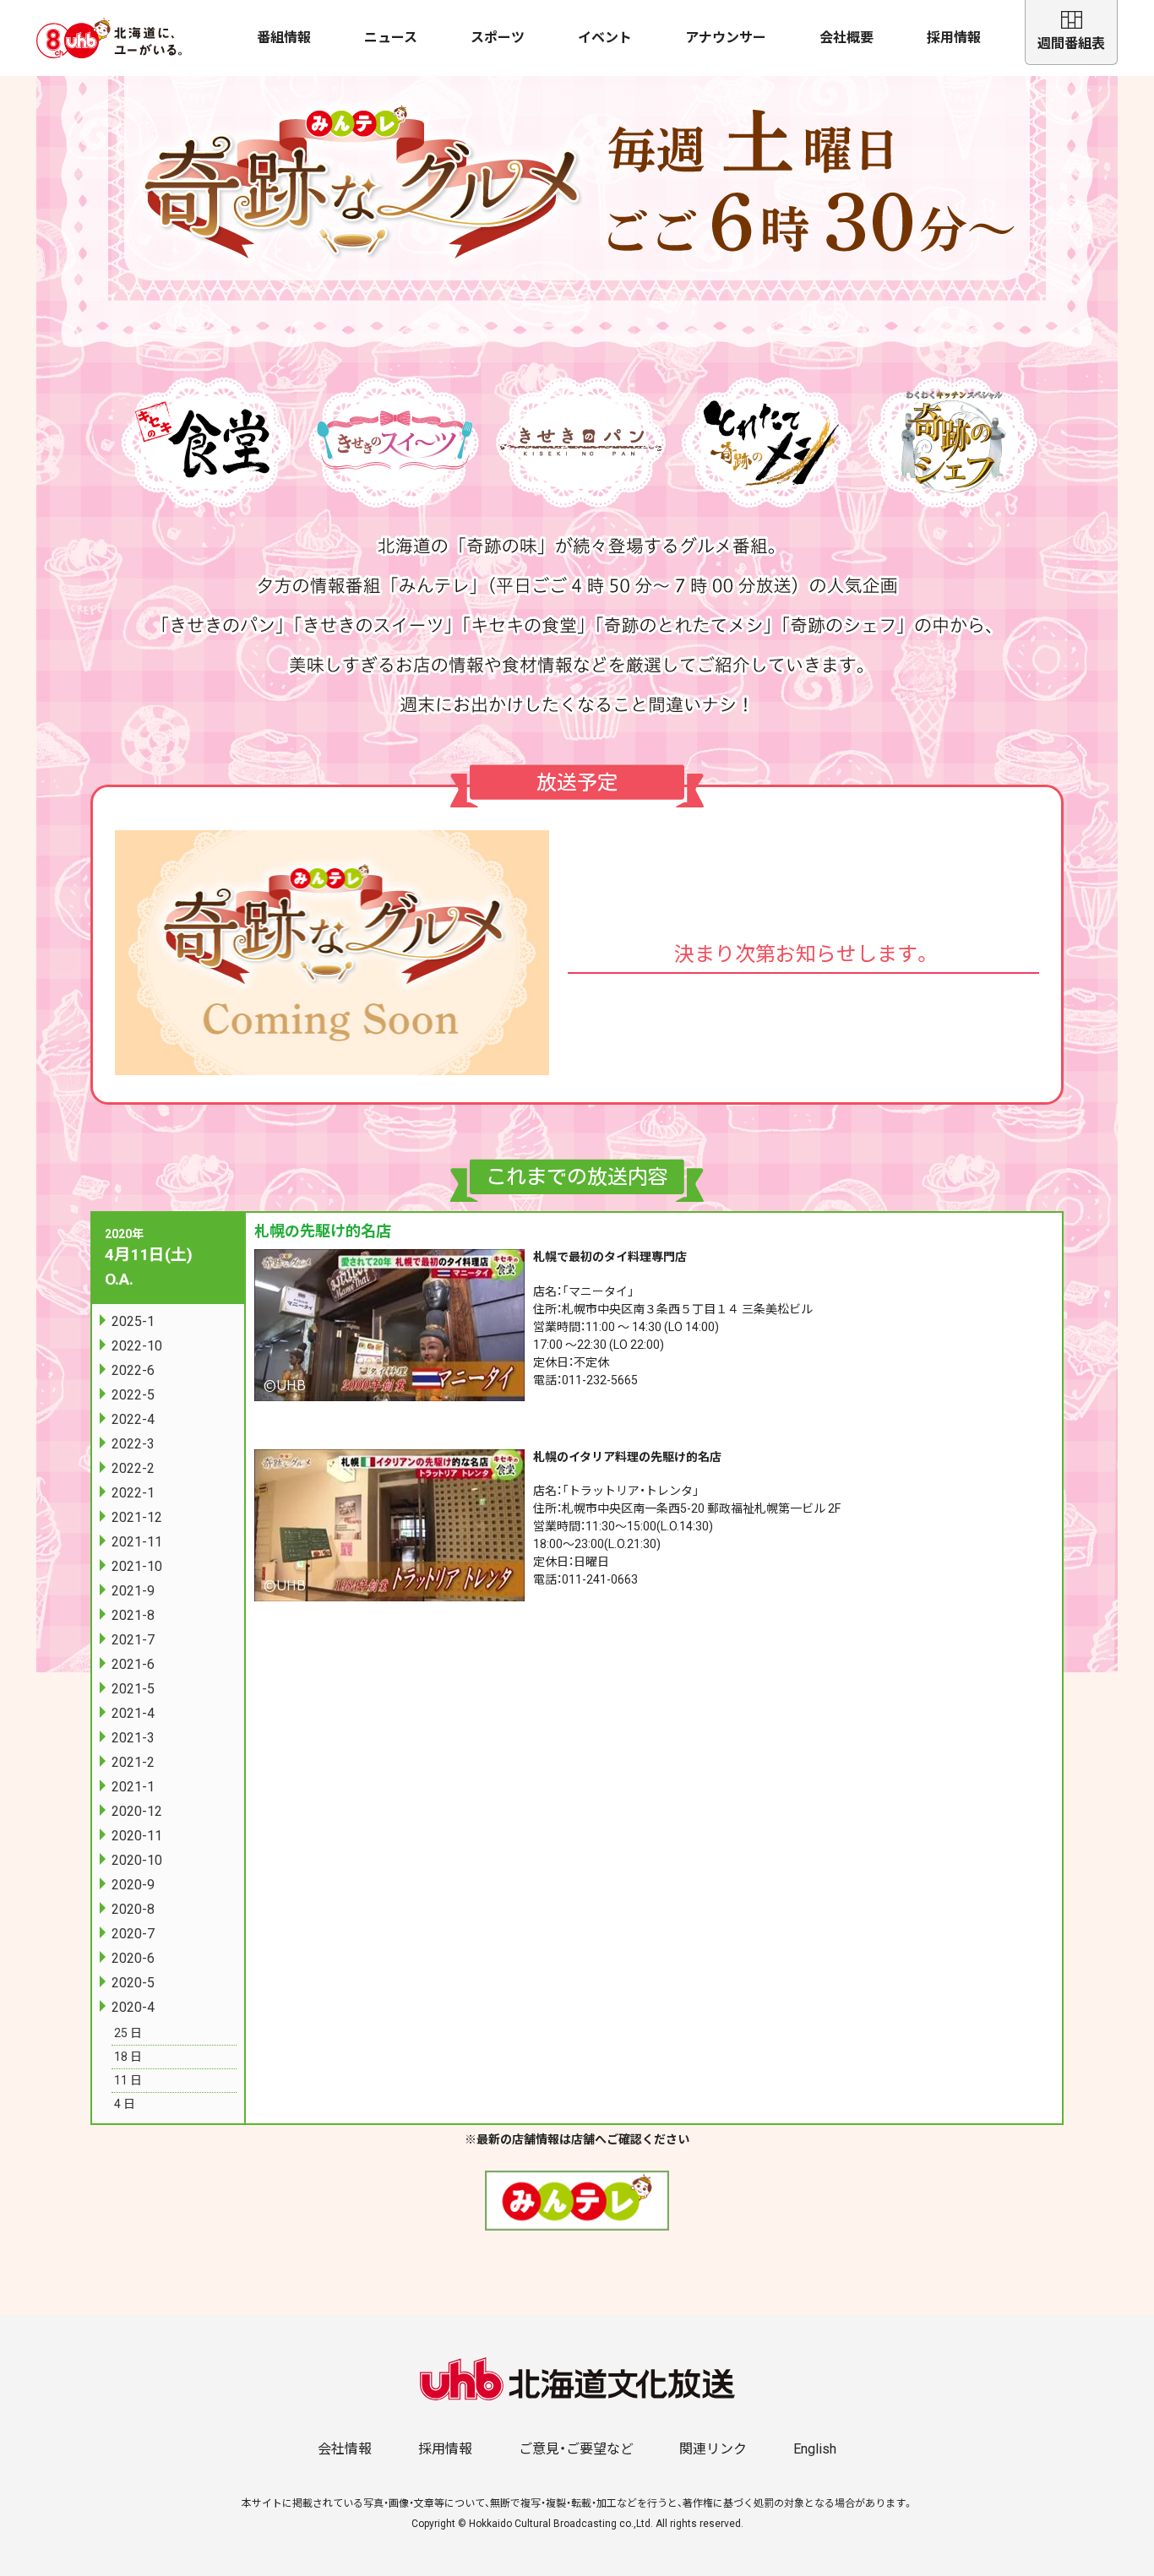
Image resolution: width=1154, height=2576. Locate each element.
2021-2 (133, 1762)
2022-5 (133, 1395)
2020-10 (137, 1860)
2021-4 (133, 1713)
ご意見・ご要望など (576, 2449)
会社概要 (846, 38)
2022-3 (133, 1444)
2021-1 (133, 1787)
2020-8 (133, 1909)
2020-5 (133, 1983)
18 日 (128, 2057)
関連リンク (713, 2449)
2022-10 (137, 1346)
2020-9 (133, 1885)
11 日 (128, 2080)
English (815, 2449)
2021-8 (133, 1615)
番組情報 (284, 38)
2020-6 (133, 1958)
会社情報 (345, 2449)
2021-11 (137, 1542)
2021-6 (133, 1664)
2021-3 (133, 1738)
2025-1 (133, 1321)
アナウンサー (726, 38)
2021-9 (133, 1591)
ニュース (391, 38)
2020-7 (133, 1934)
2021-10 (137, 1566)
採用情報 (954, 38)
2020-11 (137, 1836)
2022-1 (133, 1493)
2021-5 (133, 1689)
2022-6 (133, 1370)
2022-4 (133, 1419)
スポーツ (498, 38)
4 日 (125, 2104)
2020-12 (137, 1811)
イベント (605, 38)
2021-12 (137, 1517)
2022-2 (133, 1468)
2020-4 (133, 2007)
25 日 (128, 2033)
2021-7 (133, 1640)
